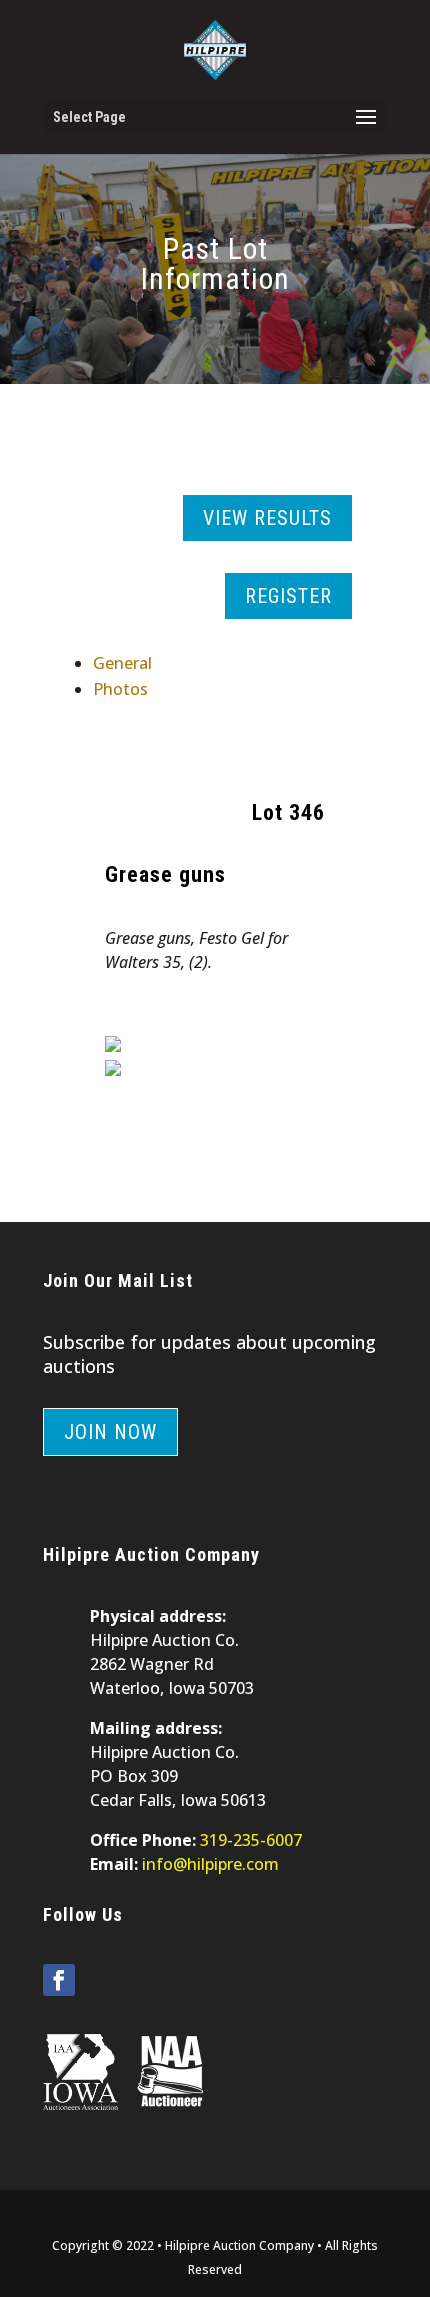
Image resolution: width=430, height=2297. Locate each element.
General (122, 663)
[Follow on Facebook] (59, 1980)
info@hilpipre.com (210, 1864)
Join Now (110, 1432)
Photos (120, 689)
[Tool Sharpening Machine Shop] (113, 1046)
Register (288, 596)
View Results (267, 518)
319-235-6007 (251, 1840)
